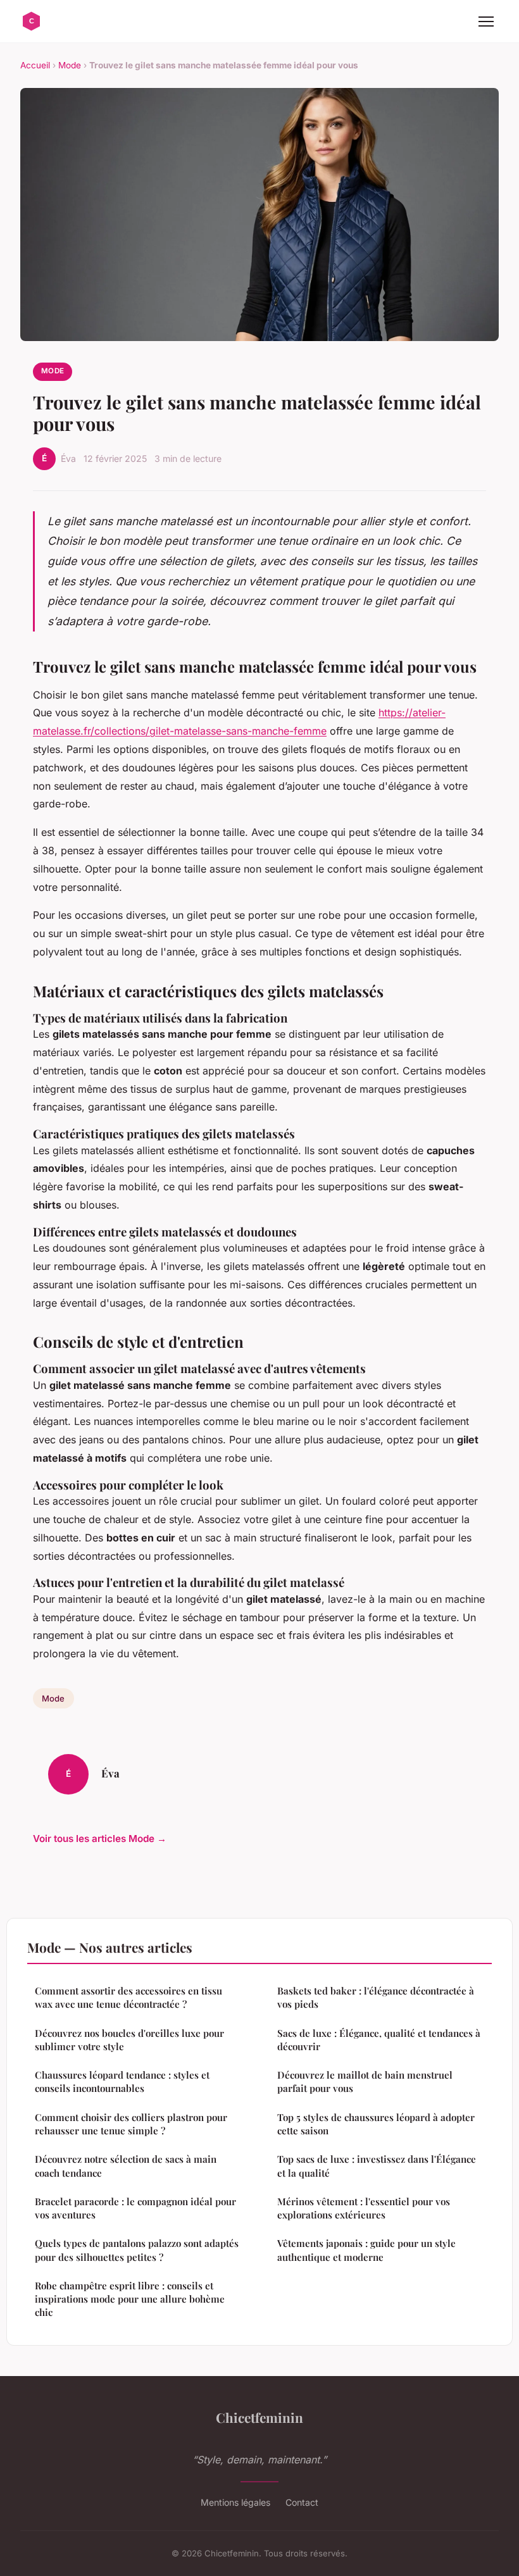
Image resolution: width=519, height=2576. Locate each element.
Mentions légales (235, 2502)
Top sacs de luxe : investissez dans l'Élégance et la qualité (377, 2166)
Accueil (35, 65)
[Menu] (486, 22)
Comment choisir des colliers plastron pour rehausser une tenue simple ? (131, 2124)
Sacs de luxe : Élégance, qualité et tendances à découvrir (379, 2040)
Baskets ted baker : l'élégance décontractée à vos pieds (376, 1997)
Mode (70, 65)
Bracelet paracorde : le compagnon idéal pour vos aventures (135, 2208)
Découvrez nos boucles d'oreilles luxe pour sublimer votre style (129, 2040)
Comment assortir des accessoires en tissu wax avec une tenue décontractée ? (128, 1997)
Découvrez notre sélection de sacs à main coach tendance (126, 2166)
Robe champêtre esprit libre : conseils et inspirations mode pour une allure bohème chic (130, 2299)
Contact (302, 2502)
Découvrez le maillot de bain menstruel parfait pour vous (365, 2081)
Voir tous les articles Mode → (100, 1839)
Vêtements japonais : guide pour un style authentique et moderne (366, 2250)
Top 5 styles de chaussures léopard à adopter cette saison (376, 2124)
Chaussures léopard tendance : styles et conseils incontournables (122, 2081)
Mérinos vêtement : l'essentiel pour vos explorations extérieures (364, 2208)
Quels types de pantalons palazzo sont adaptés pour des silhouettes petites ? (137, 2250)
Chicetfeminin (259, 2417)
